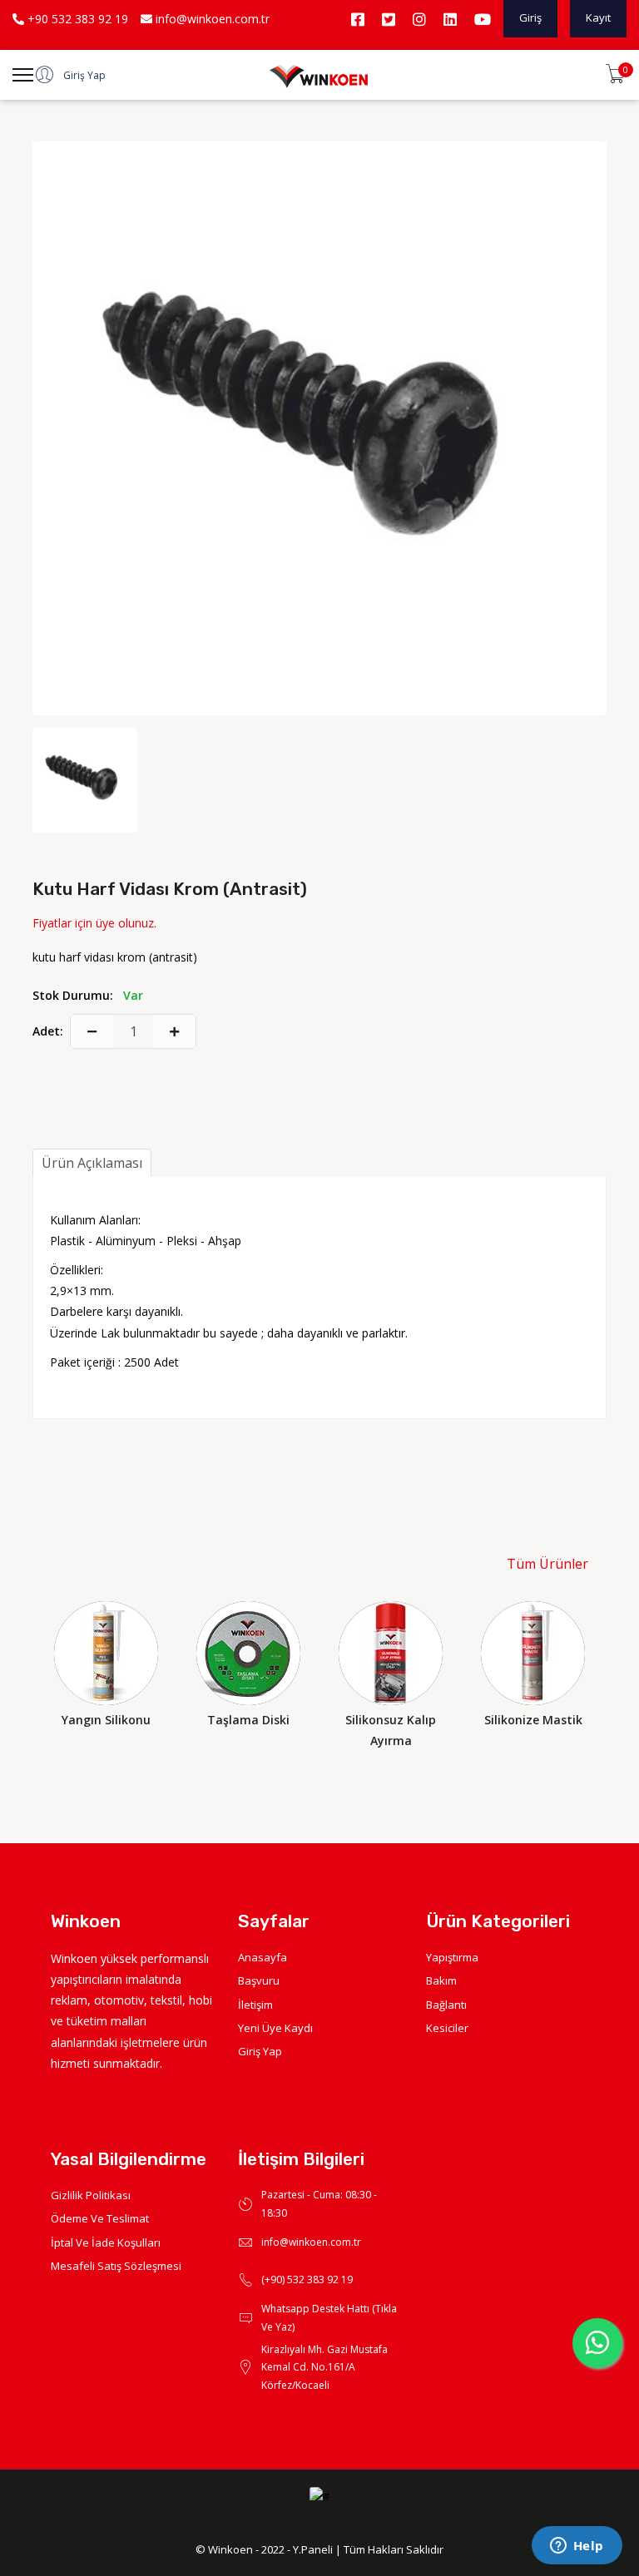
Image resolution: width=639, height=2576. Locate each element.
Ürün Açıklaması (92, 1163)
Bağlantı (446, 2005)
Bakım (441, 1980)
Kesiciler (447, 2028)
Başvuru (259, 1980)
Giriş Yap (260, 2051)
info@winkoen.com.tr (211, 19)
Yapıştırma (452, 1957)
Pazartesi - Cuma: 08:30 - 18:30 (319, 2204)
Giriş (530, 17)
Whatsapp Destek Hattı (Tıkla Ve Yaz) (329, 2318)
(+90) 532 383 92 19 (307, 2279)
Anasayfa (263, 1957)
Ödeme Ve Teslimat (100, 2218)
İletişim (255, 2005)
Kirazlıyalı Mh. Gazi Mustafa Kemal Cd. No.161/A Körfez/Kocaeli (324, 2367)
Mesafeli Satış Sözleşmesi (116, 2266)
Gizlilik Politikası (91, 2195)
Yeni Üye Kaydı (275, 2028)
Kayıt (598, 17)
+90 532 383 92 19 (76, 19)
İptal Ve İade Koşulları (106, 2242)
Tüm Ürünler (547, 1564)
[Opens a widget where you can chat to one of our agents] (577, 2547)
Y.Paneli (313, 2549)
